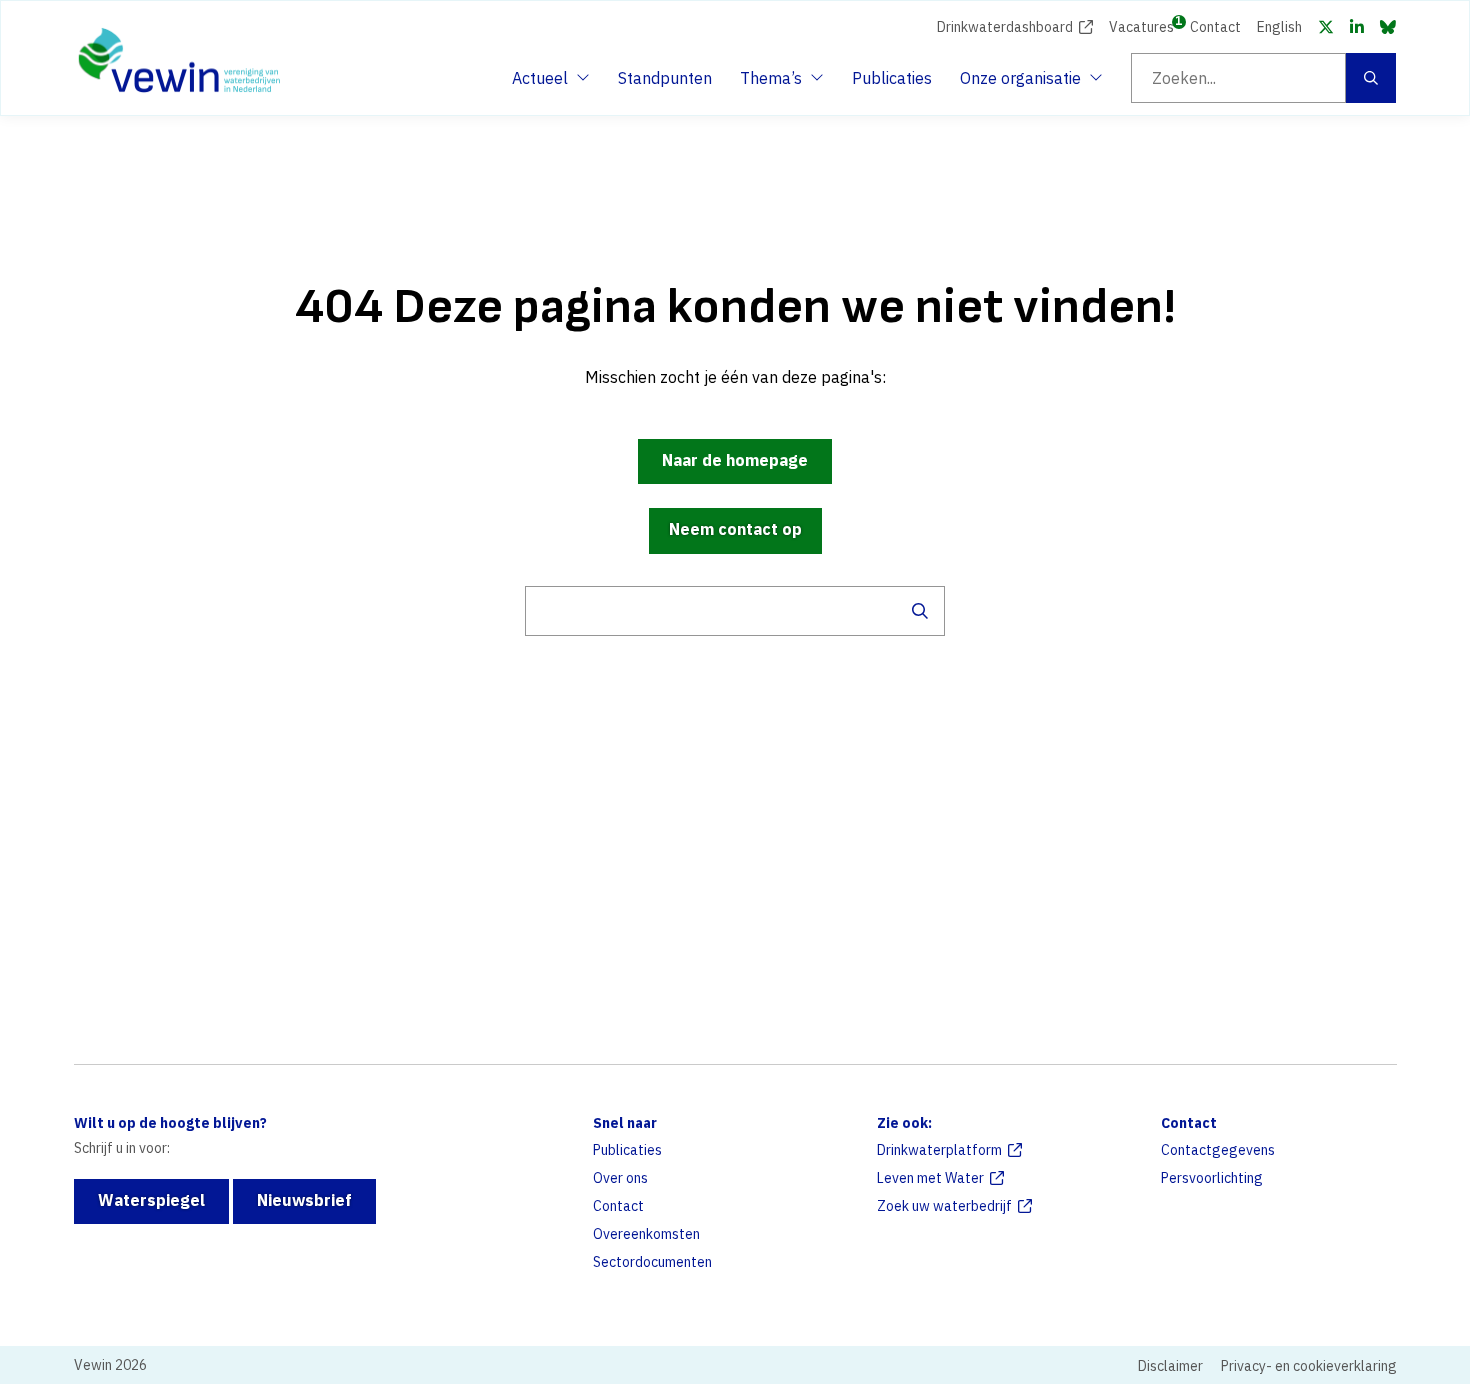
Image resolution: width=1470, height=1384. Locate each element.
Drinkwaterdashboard (1005, 27)
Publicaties (892, 78)
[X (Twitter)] (1326, 27)
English (1279, 27)
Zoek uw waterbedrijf (944, 1206)
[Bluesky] (1388, 27)
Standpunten (665, 78)
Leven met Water (930, 1178)
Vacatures (1141, 25)
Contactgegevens (1218, 1150)
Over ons (620, 1178)
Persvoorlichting (1212, 1178)
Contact (1215, 27)
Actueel (548, 84)
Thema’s (776, 84)
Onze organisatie (1020, 84)
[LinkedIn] (1357, 27)
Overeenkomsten (646, 1234)
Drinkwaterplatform (939, 1150)
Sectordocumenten (652, 1262)
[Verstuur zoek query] (920, 611)
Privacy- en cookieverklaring (1309, 1366)
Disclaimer (1170, 1366)
